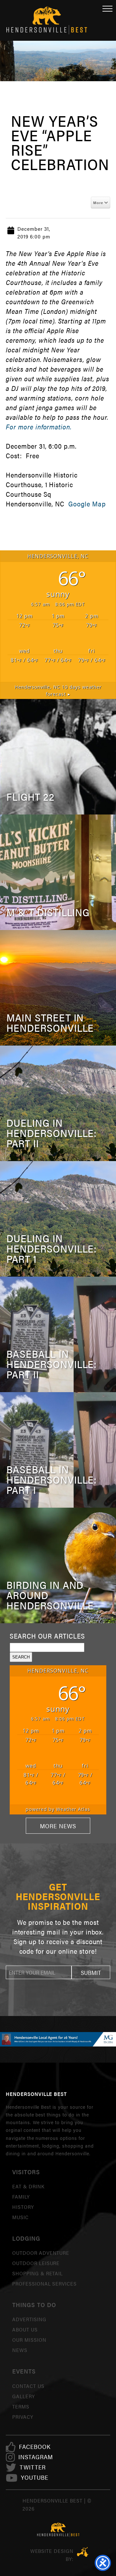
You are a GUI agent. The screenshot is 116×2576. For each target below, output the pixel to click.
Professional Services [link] (44, 2283)
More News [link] (58, 1826)
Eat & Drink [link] (28, 2186)
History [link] (23, 2207)
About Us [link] (25, 2329)
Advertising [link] (29, 2319)
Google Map (87, 504)
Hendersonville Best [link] (47, 20)
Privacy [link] (23, 2417)
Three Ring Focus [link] (83, 2552)
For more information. (39, 427)
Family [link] (21, 2197)
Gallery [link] (24, 2396)
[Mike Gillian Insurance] (58, 2039)
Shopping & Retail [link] (38, 2273)
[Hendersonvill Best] (58, 2530)
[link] (35, 2447)
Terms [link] (21, 2406)
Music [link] (20, 2217)
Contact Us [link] (28, 2386)
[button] (91, 1972)
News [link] (20, 2350)
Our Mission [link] (29, 2340)
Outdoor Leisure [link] (36, 2263)
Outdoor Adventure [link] (41, 2253)
